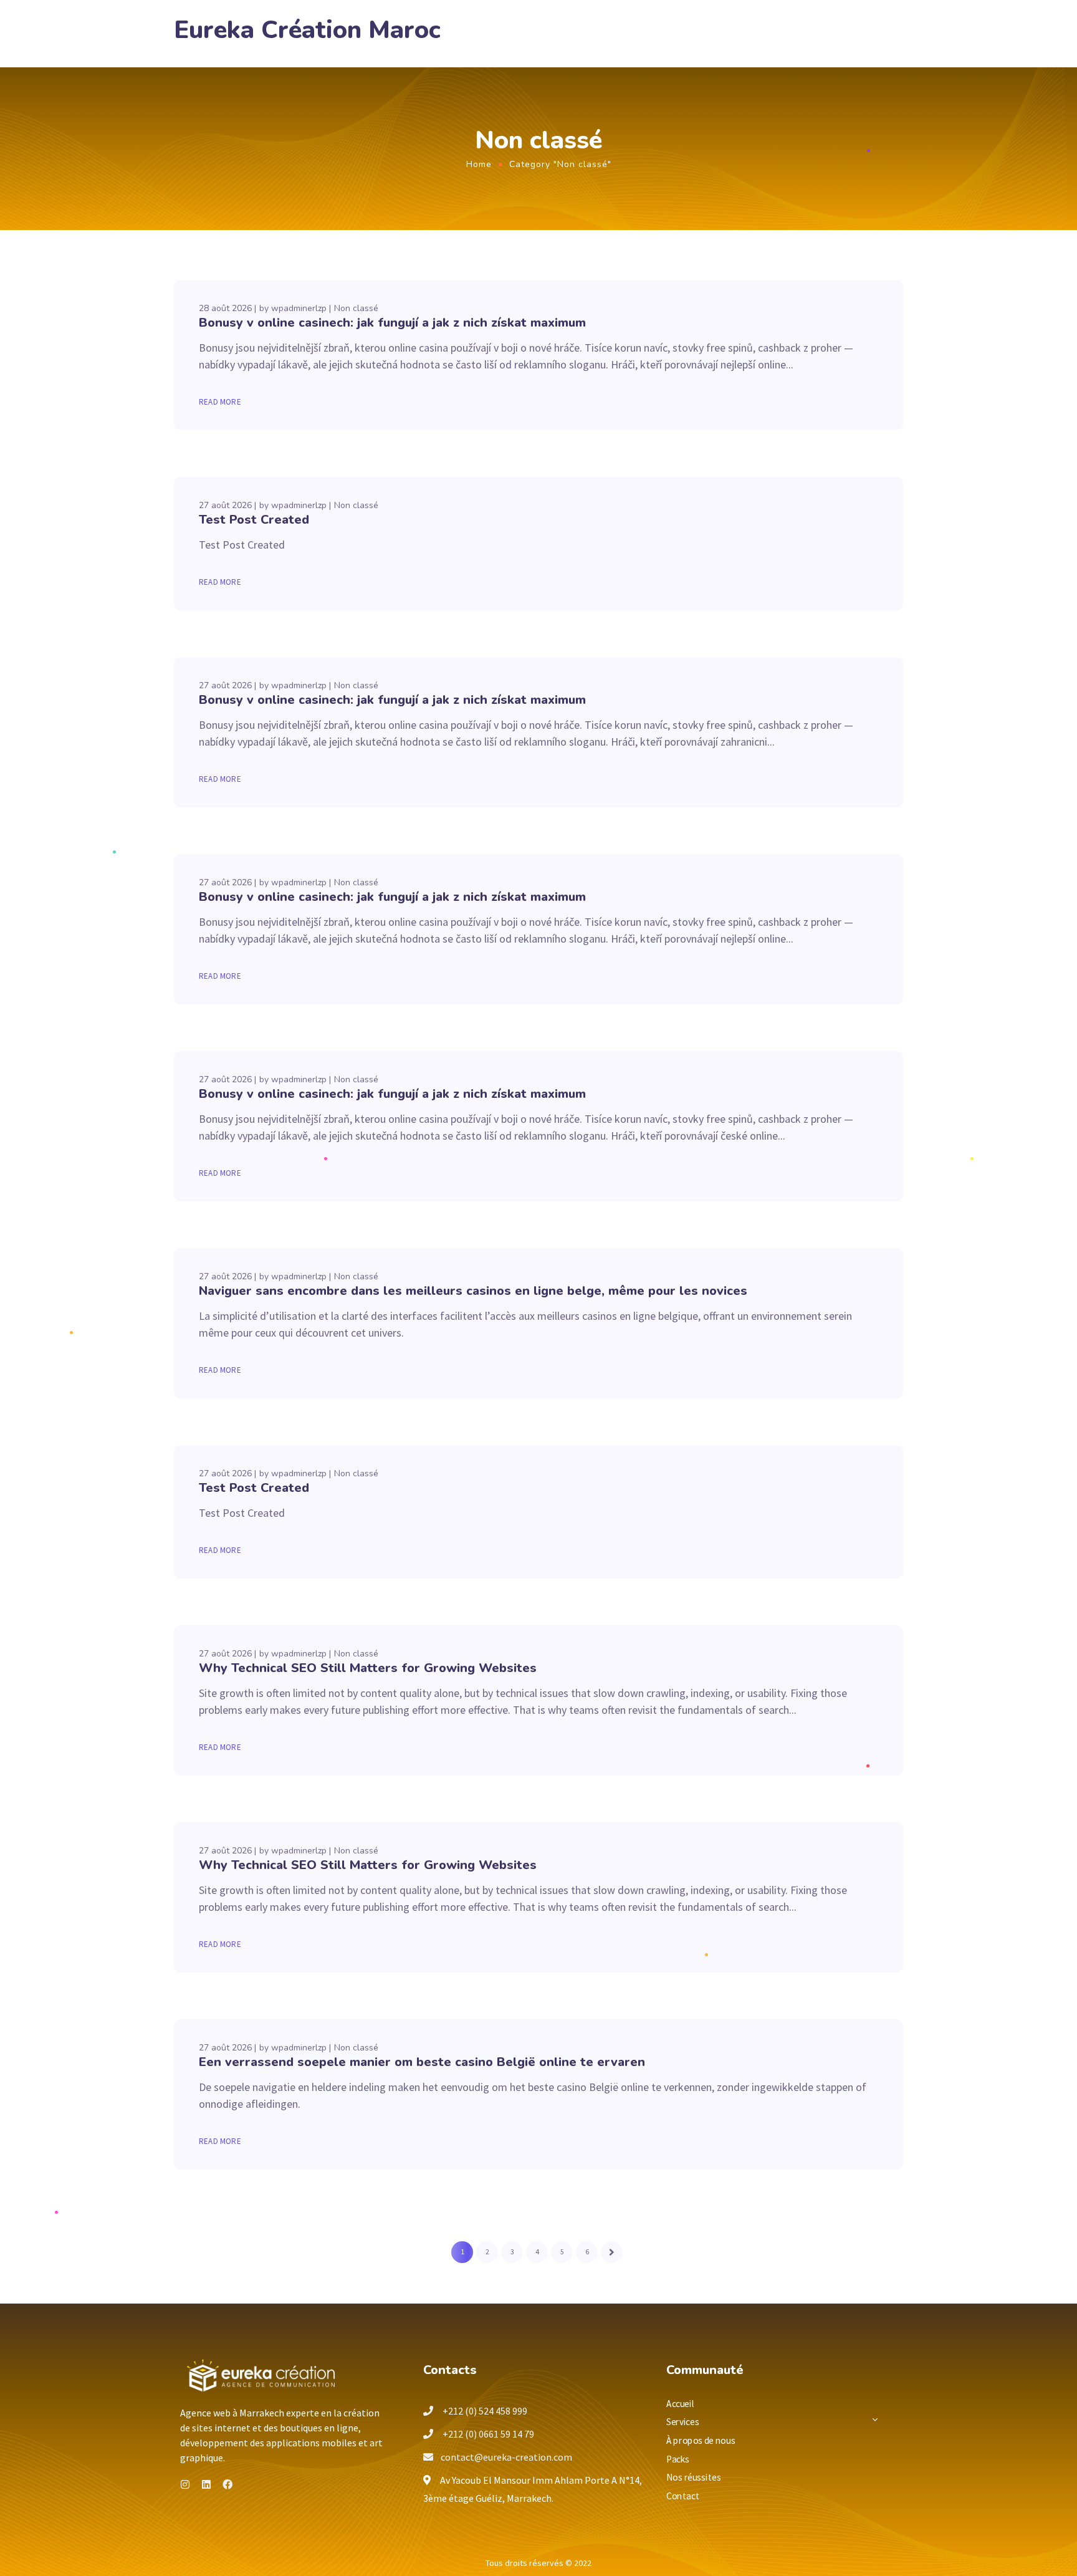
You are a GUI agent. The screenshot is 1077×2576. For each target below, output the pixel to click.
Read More (220, 402)
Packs (678, 2458)
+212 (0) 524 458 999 (484, 2411)
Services (682, 2422)
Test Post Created (254, 520)
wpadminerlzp (299, 308)
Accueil (681, 2403)
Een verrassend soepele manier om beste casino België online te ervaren (422, 2062)
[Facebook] (227, 2484)
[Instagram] (185, 2484)
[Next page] (612, 2252)
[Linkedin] (206, 2484)
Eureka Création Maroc (307, 30)
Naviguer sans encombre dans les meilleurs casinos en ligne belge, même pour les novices (473, 1291)
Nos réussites (693, 2477)
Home (479, 164)
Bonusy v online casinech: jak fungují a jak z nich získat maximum (392, 323)
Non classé (356, 308)
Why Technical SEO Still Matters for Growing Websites (368, 1668)
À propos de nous (701, 2440)
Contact (683, 2496)
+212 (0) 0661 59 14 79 (487, 2434)
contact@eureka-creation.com (506, 2457)
